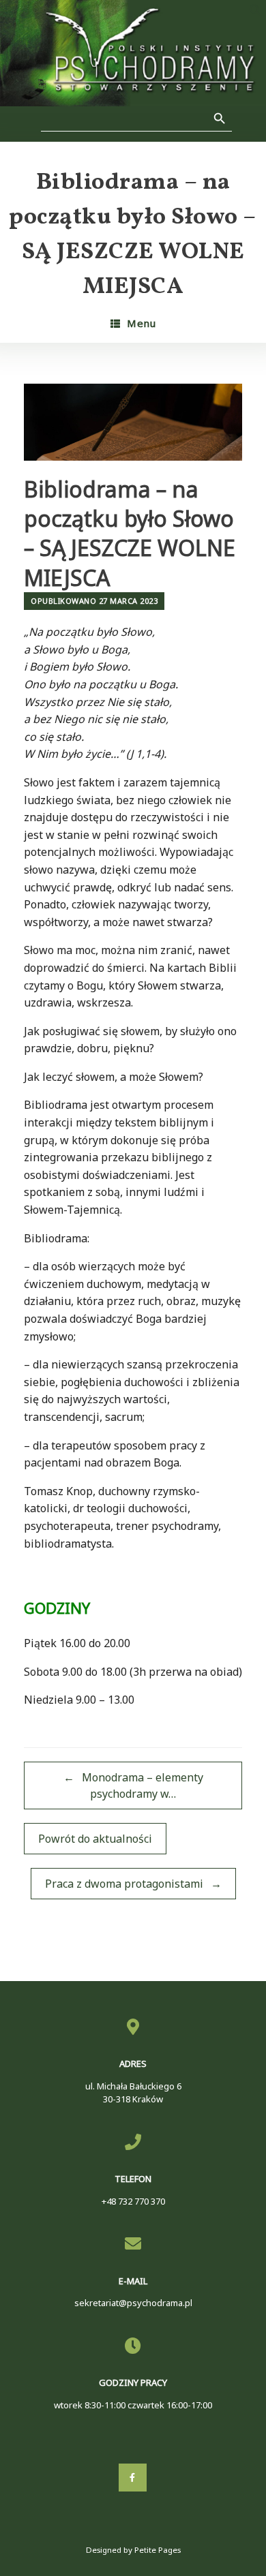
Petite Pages (158, 2550)
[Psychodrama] (133, 53)
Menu (141, 323)
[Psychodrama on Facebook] (133, 2478)
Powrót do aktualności (95, 1839)
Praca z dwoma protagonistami (133, 1884)
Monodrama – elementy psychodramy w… (133, 1785)
